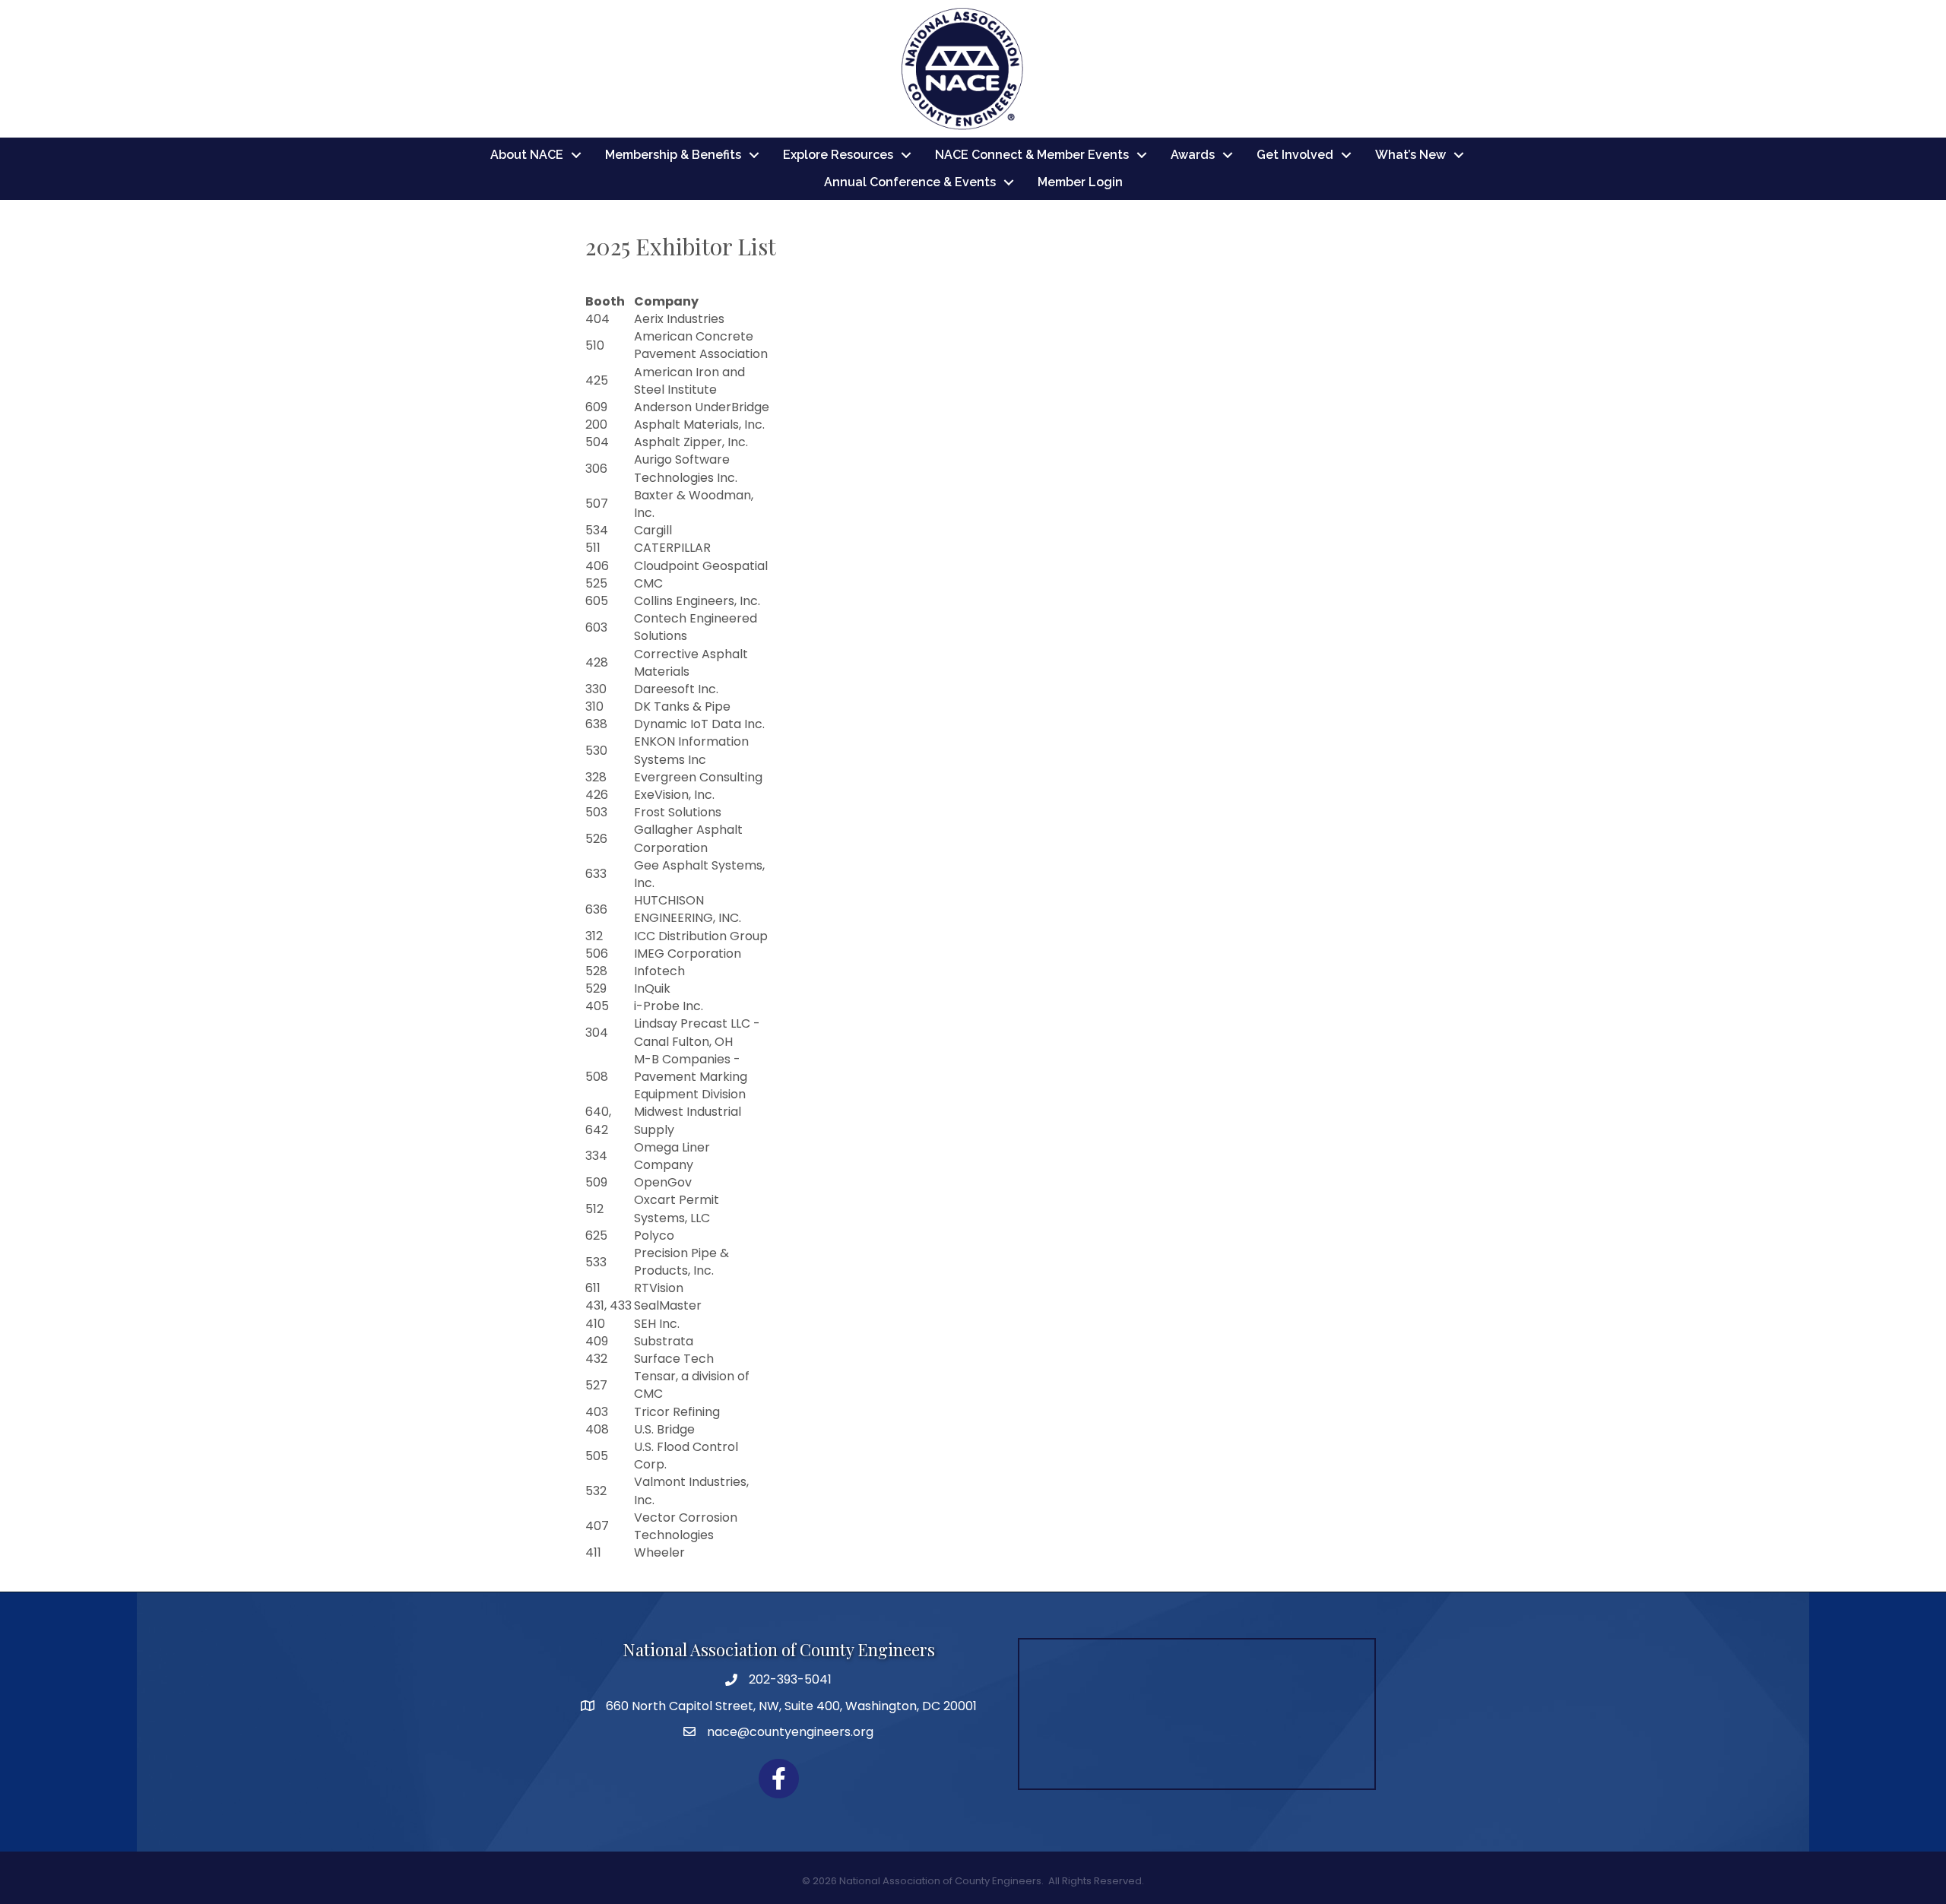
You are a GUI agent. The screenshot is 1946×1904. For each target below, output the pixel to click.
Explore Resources (838, 155)
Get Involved (1295, 155)
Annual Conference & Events (910, 182)
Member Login (1080, 182)
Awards (1193, 155)
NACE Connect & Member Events (1032, 155)
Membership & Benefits (673, 155)
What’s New (1410, 155)
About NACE (527, 155)
